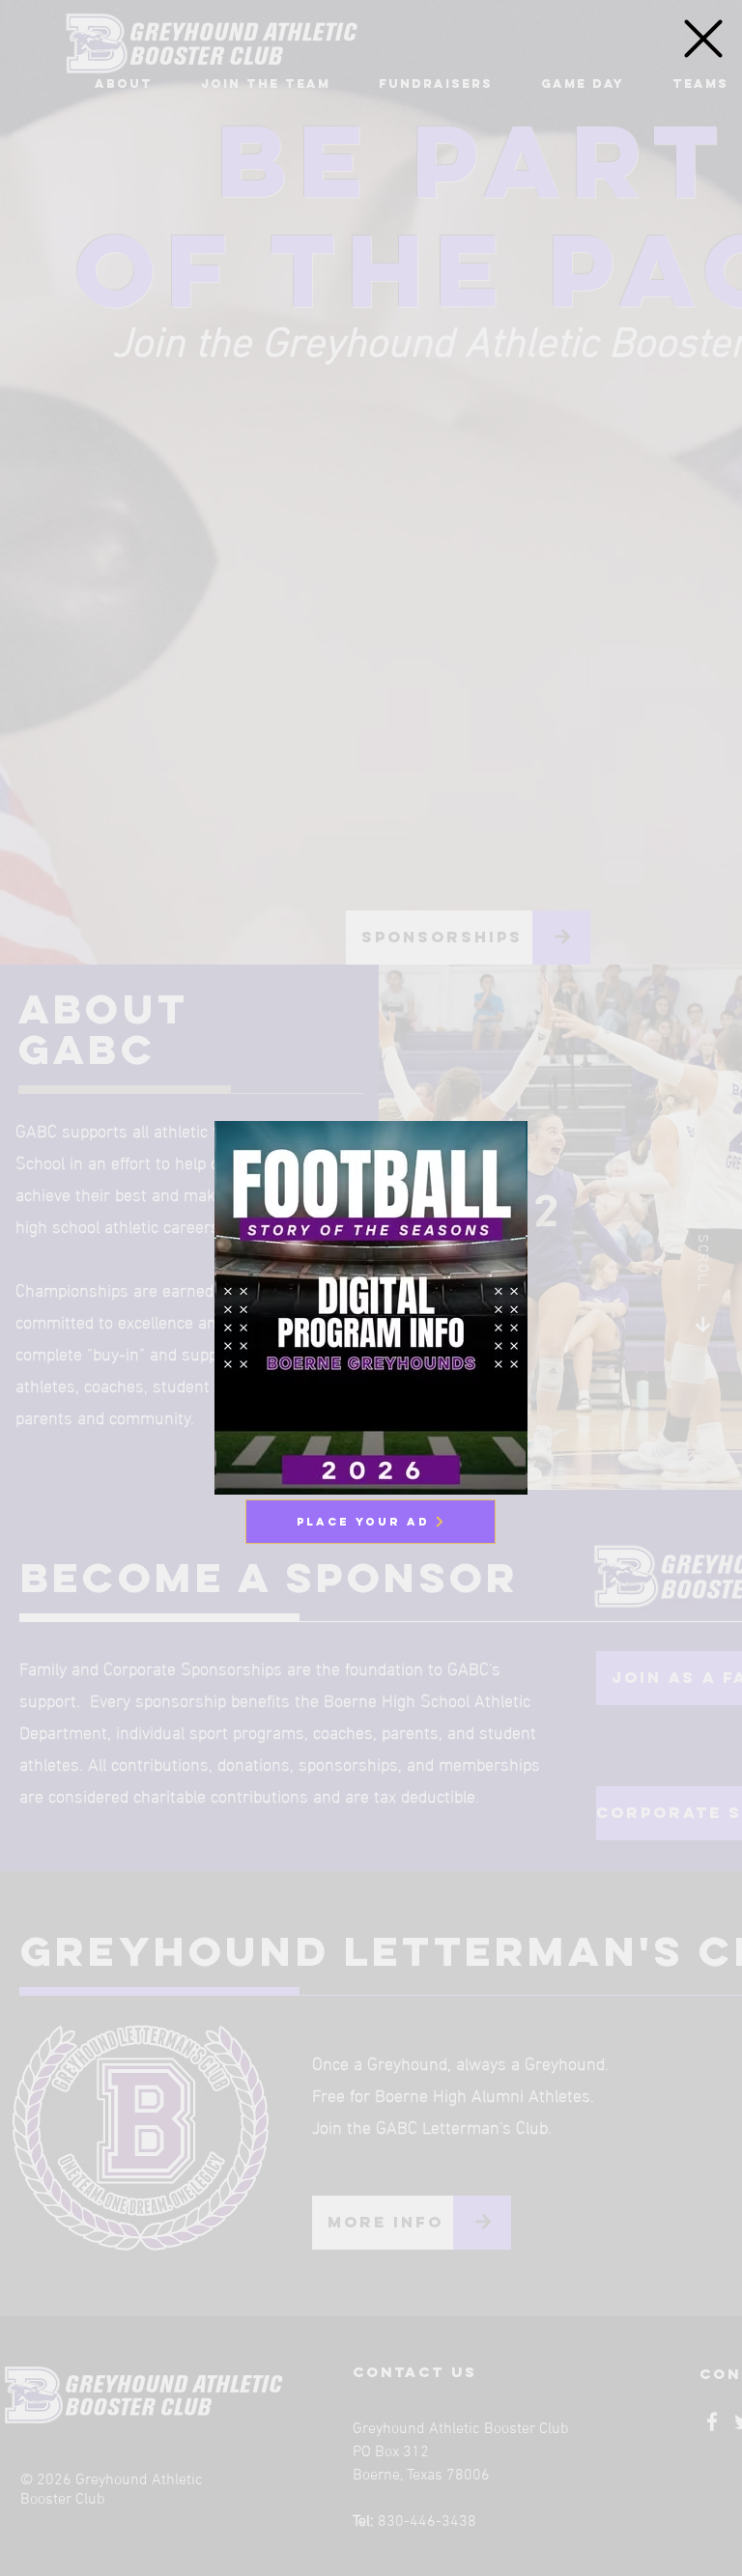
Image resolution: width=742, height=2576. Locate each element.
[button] (703, 39)
